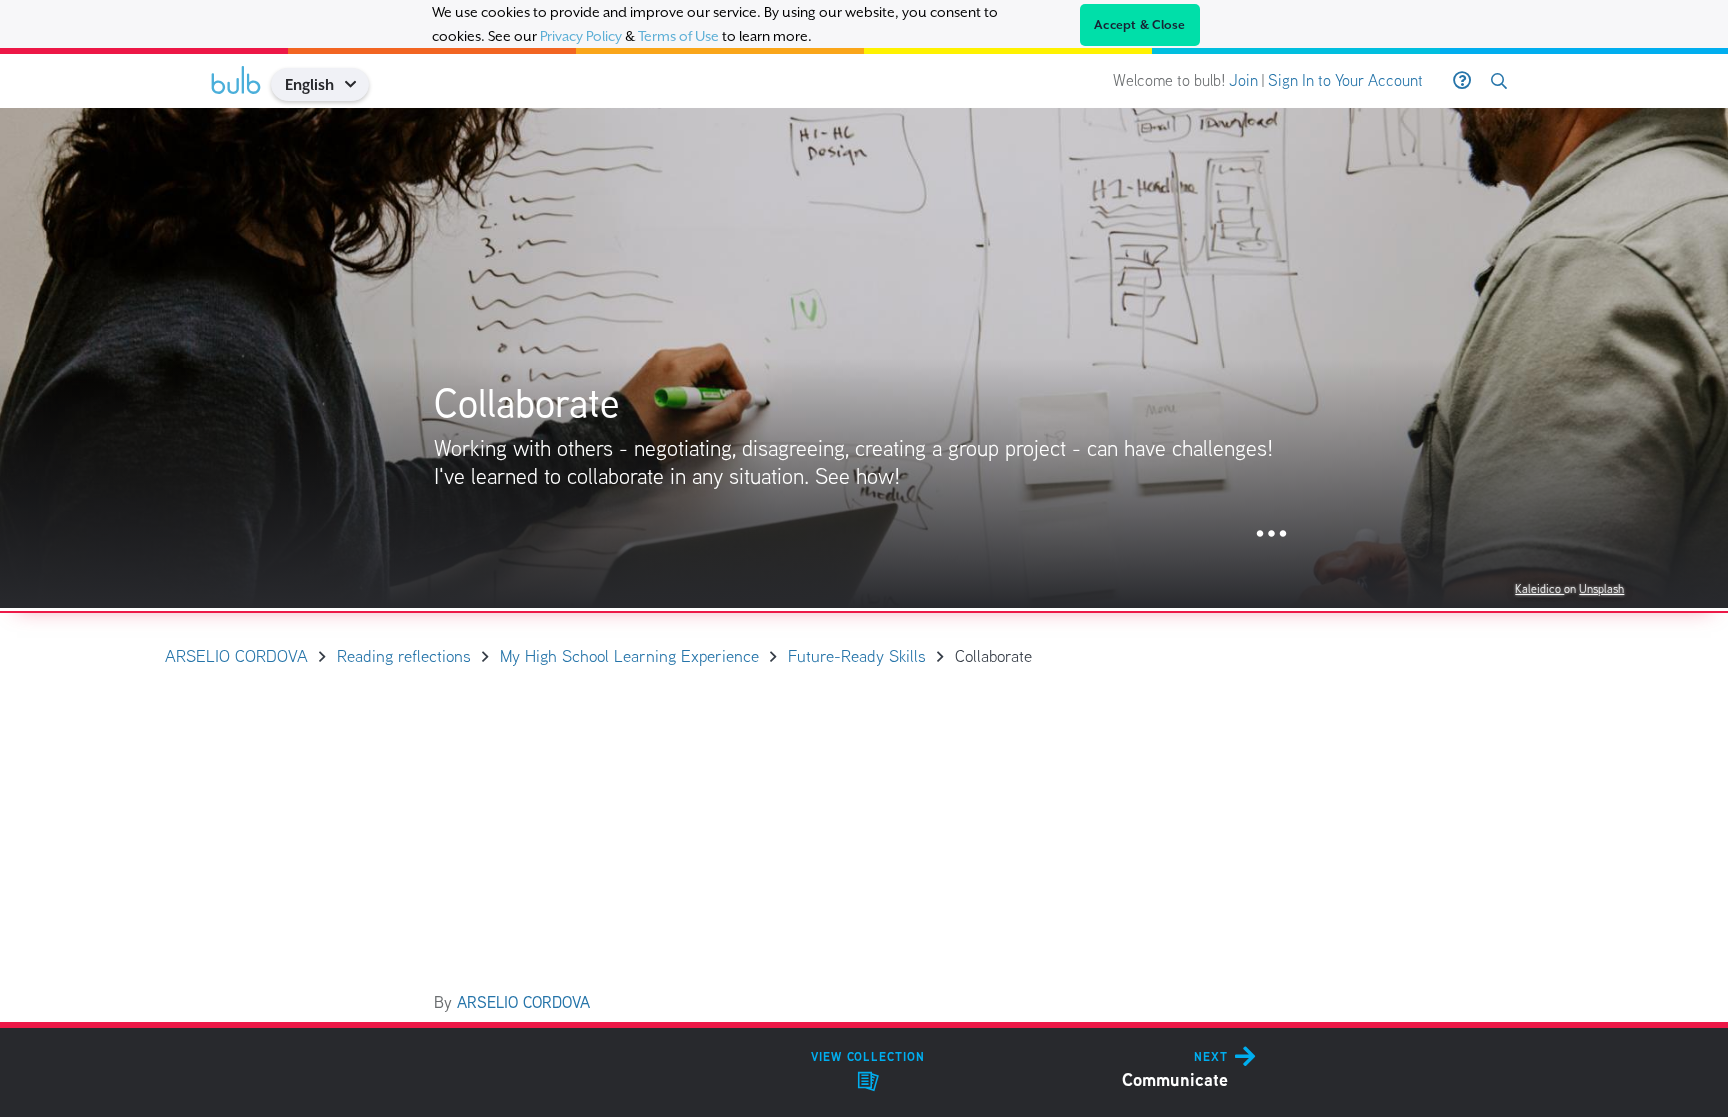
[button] (357, 84)
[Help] (1462, 81)
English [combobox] (309, 84)
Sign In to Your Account (1345, 80)
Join (1243, 80)
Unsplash (1601, 588)
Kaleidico (1539, 588)
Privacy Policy (581, 36)
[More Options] (1271, 534)
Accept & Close (1140, 25)
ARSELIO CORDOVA (523, 1002)
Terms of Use (678, 36)
